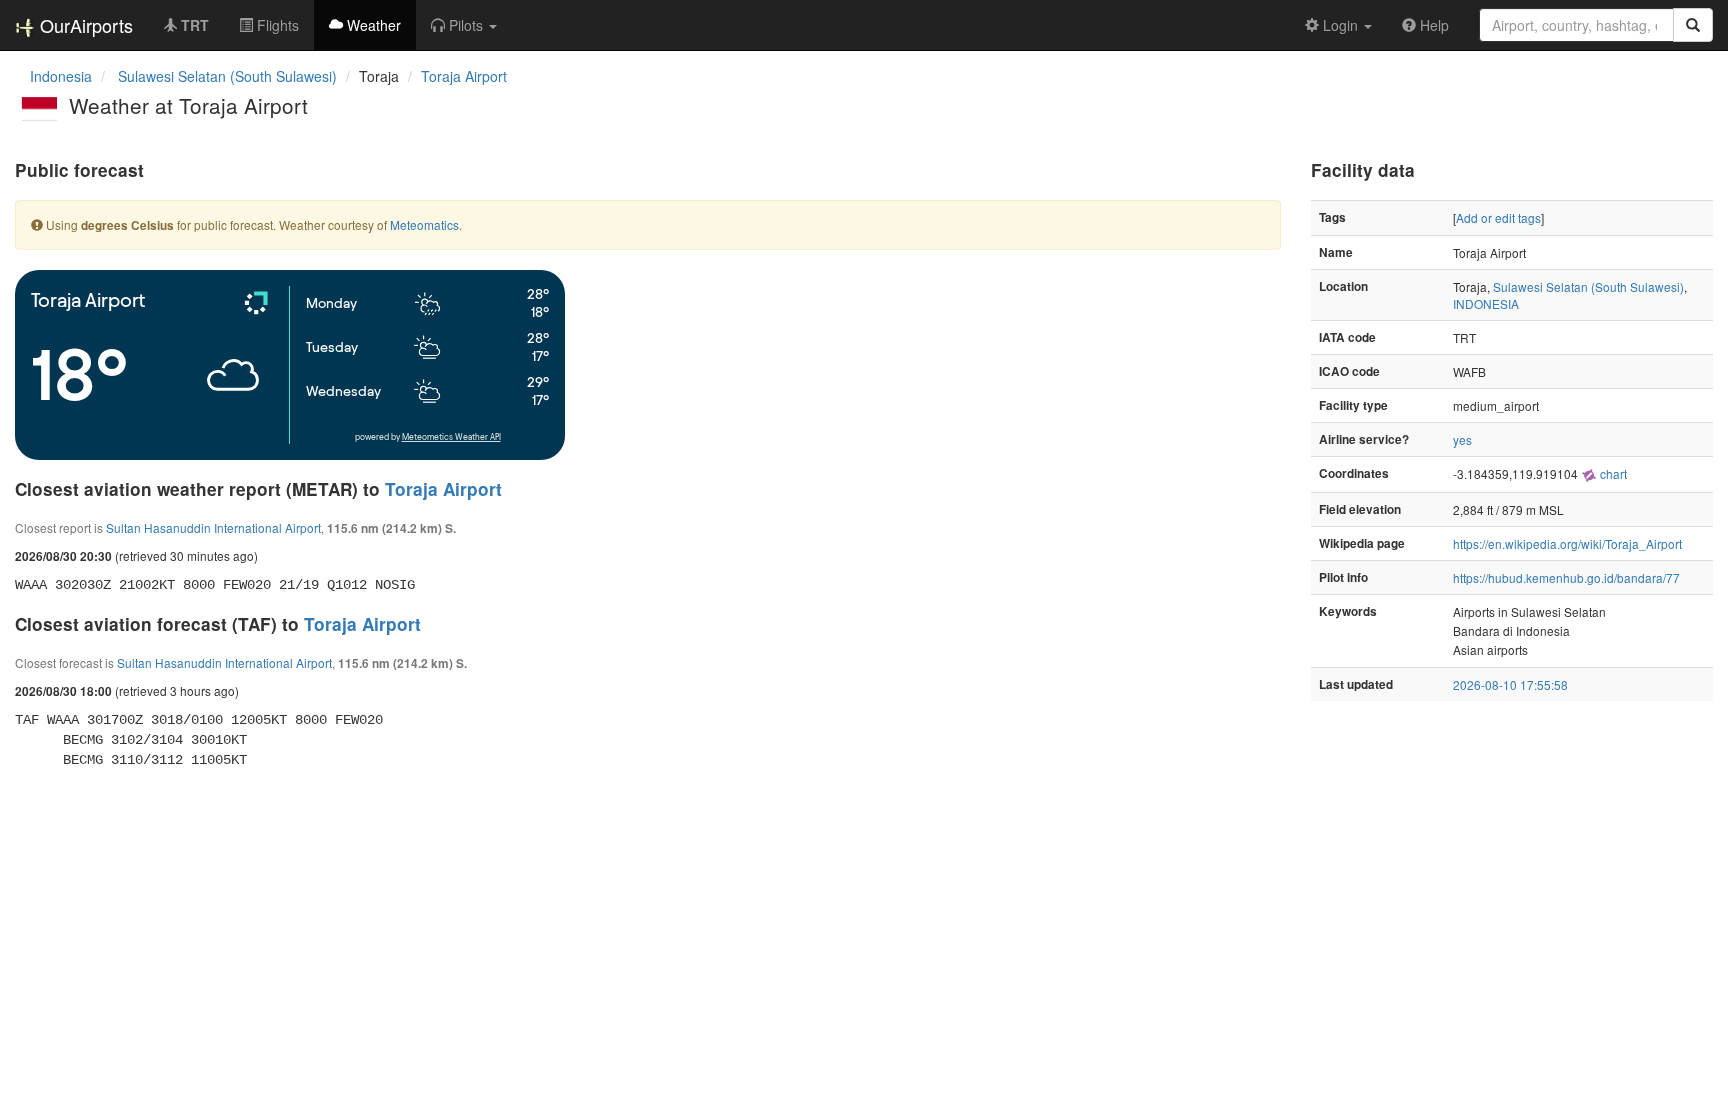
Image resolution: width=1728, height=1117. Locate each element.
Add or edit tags (1498, 217)
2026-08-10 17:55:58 (1510, 684)
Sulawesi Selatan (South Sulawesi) (1588, 286)
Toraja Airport (464, 76)
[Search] (1693, 25)
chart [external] (1612, 473)
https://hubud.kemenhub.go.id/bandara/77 (1566, 577)
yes (1462, 439)
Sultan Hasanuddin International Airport (213, 527)
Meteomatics (424, 224)
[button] (464, 25)
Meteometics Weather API (451, 437)
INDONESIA (1486, 303)
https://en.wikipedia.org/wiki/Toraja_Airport (1567, 543)
